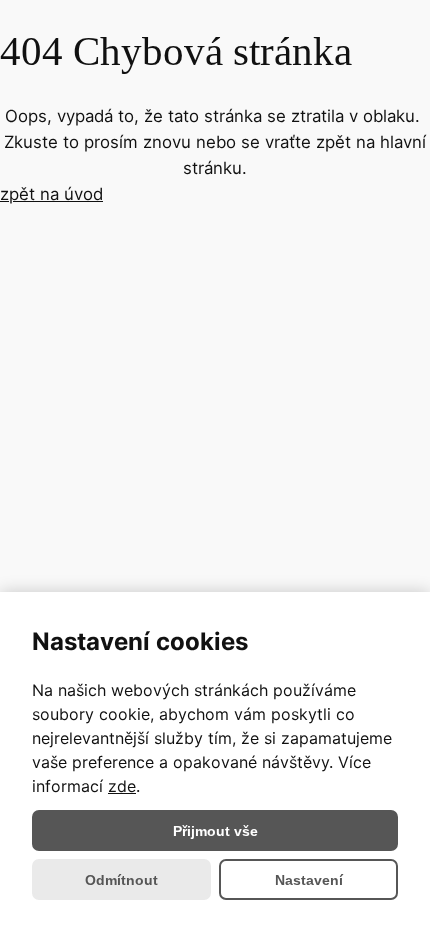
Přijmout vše (215, 831)
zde (122, 786)
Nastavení (309, 880)
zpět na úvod (51, 194)
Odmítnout (121, 880)
